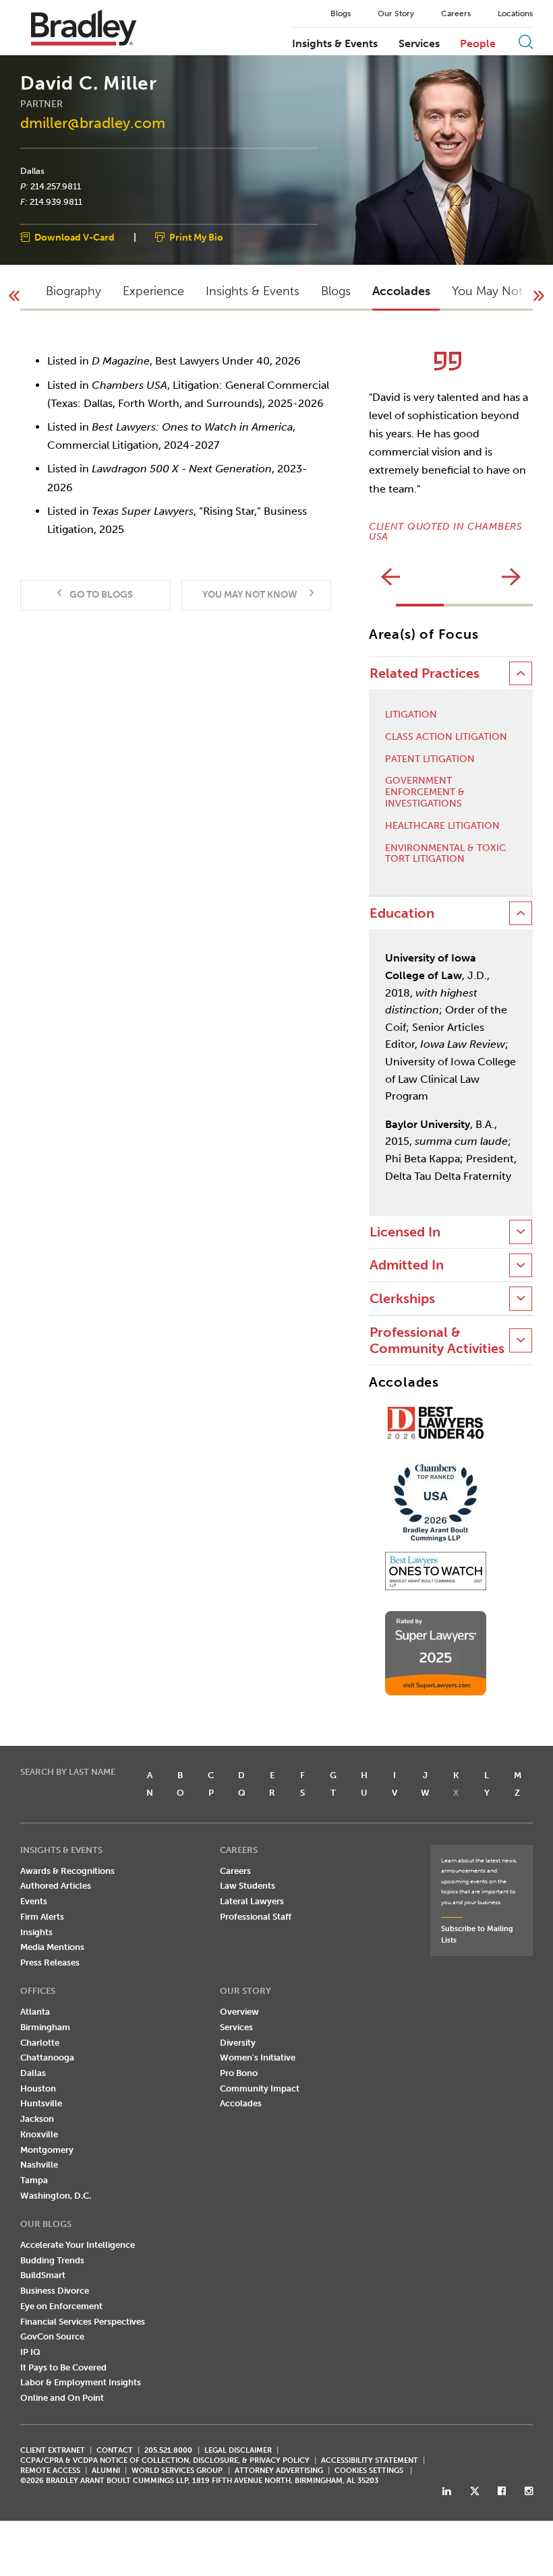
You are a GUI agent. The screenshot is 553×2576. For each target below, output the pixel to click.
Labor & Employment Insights (81, 2382)
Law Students (248, 1886)
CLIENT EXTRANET (53, 2450)
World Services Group (177, 2471)
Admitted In (407, 1265)
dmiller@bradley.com (93, 123)
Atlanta (35, 2012)
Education (402, 913)
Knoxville (39, 2134)
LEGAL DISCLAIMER (238, 2450)
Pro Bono (239, 2073)
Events (34, 1901)
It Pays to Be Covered (63, 2367)
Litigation (411, 715)
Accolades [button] (401, 291)
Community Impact (260, 2088)
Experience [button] (153, 291)
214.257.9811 (56, 186)
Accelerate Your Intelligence (78, 2245)
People (478, 44)
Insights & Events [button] (253, 291)
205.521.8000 (168, 2450)
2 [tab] (455, 605)
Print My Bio (196, 238)
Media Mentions (52, 1947)
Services (419, 44)
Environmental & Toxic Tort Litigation (445, 854)
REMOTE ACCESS (50, 2471)
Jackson (37, 2119)
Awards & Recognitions (67, 1871)
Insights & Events (335, 44)
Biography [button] (74, 291)
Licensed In (405, 1232)
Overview (239, 2012)
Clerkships (402, 1299)
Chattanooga (47, 2057)
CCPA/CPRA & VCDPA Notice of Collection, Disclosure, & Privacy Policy (165, 2460)
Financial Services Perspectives (83, 2322)
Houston (38, 2088)
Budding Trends (52, 2260)
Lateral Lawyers (252, 1901)
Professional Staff (256, 1917)
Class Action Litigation (446, 737)
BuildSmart (43, 2275)
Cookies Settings (369, 2471)
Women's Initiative (258, 2057)
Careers (456, 13)
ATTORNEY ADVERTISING (279, 2471)
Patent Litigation (430, 759)
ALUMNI (106, 2471)
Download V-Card (75, 238)
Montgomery (47, 2150)
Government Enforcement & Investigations (425, 792)
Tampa (34, 2180)
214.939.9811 (56, 201)
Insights (36, 1932)
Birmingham (45, 2027)
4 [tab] (501, 605)
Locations (515, 13)
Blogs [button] (336, 291)
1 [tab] (420, 605)
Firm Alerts (42, 1917)
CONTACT (115, 2450)
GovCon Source (52, 2336)
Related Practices (425, 673)
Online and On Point (62, 2398)
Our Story (396, 13)
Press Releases (50, 1962)
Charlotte (40, 2043)
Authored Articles (56, 1886)
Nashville (39, 2165)
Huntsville (41, 2103)
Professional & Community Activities (437, 1340)
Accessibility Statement (370, 2460)
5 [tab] (524, 605)
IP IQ (30, 2352)
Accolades (241, 2103)
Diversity (238, 2043)
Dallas (32, 171)
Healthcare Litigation (442, 826)
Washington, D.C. (56, 2196)
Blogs (341, 13)
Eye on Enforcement (61, 2306)
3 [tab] (478, 605)
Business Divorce (55, 2291)
